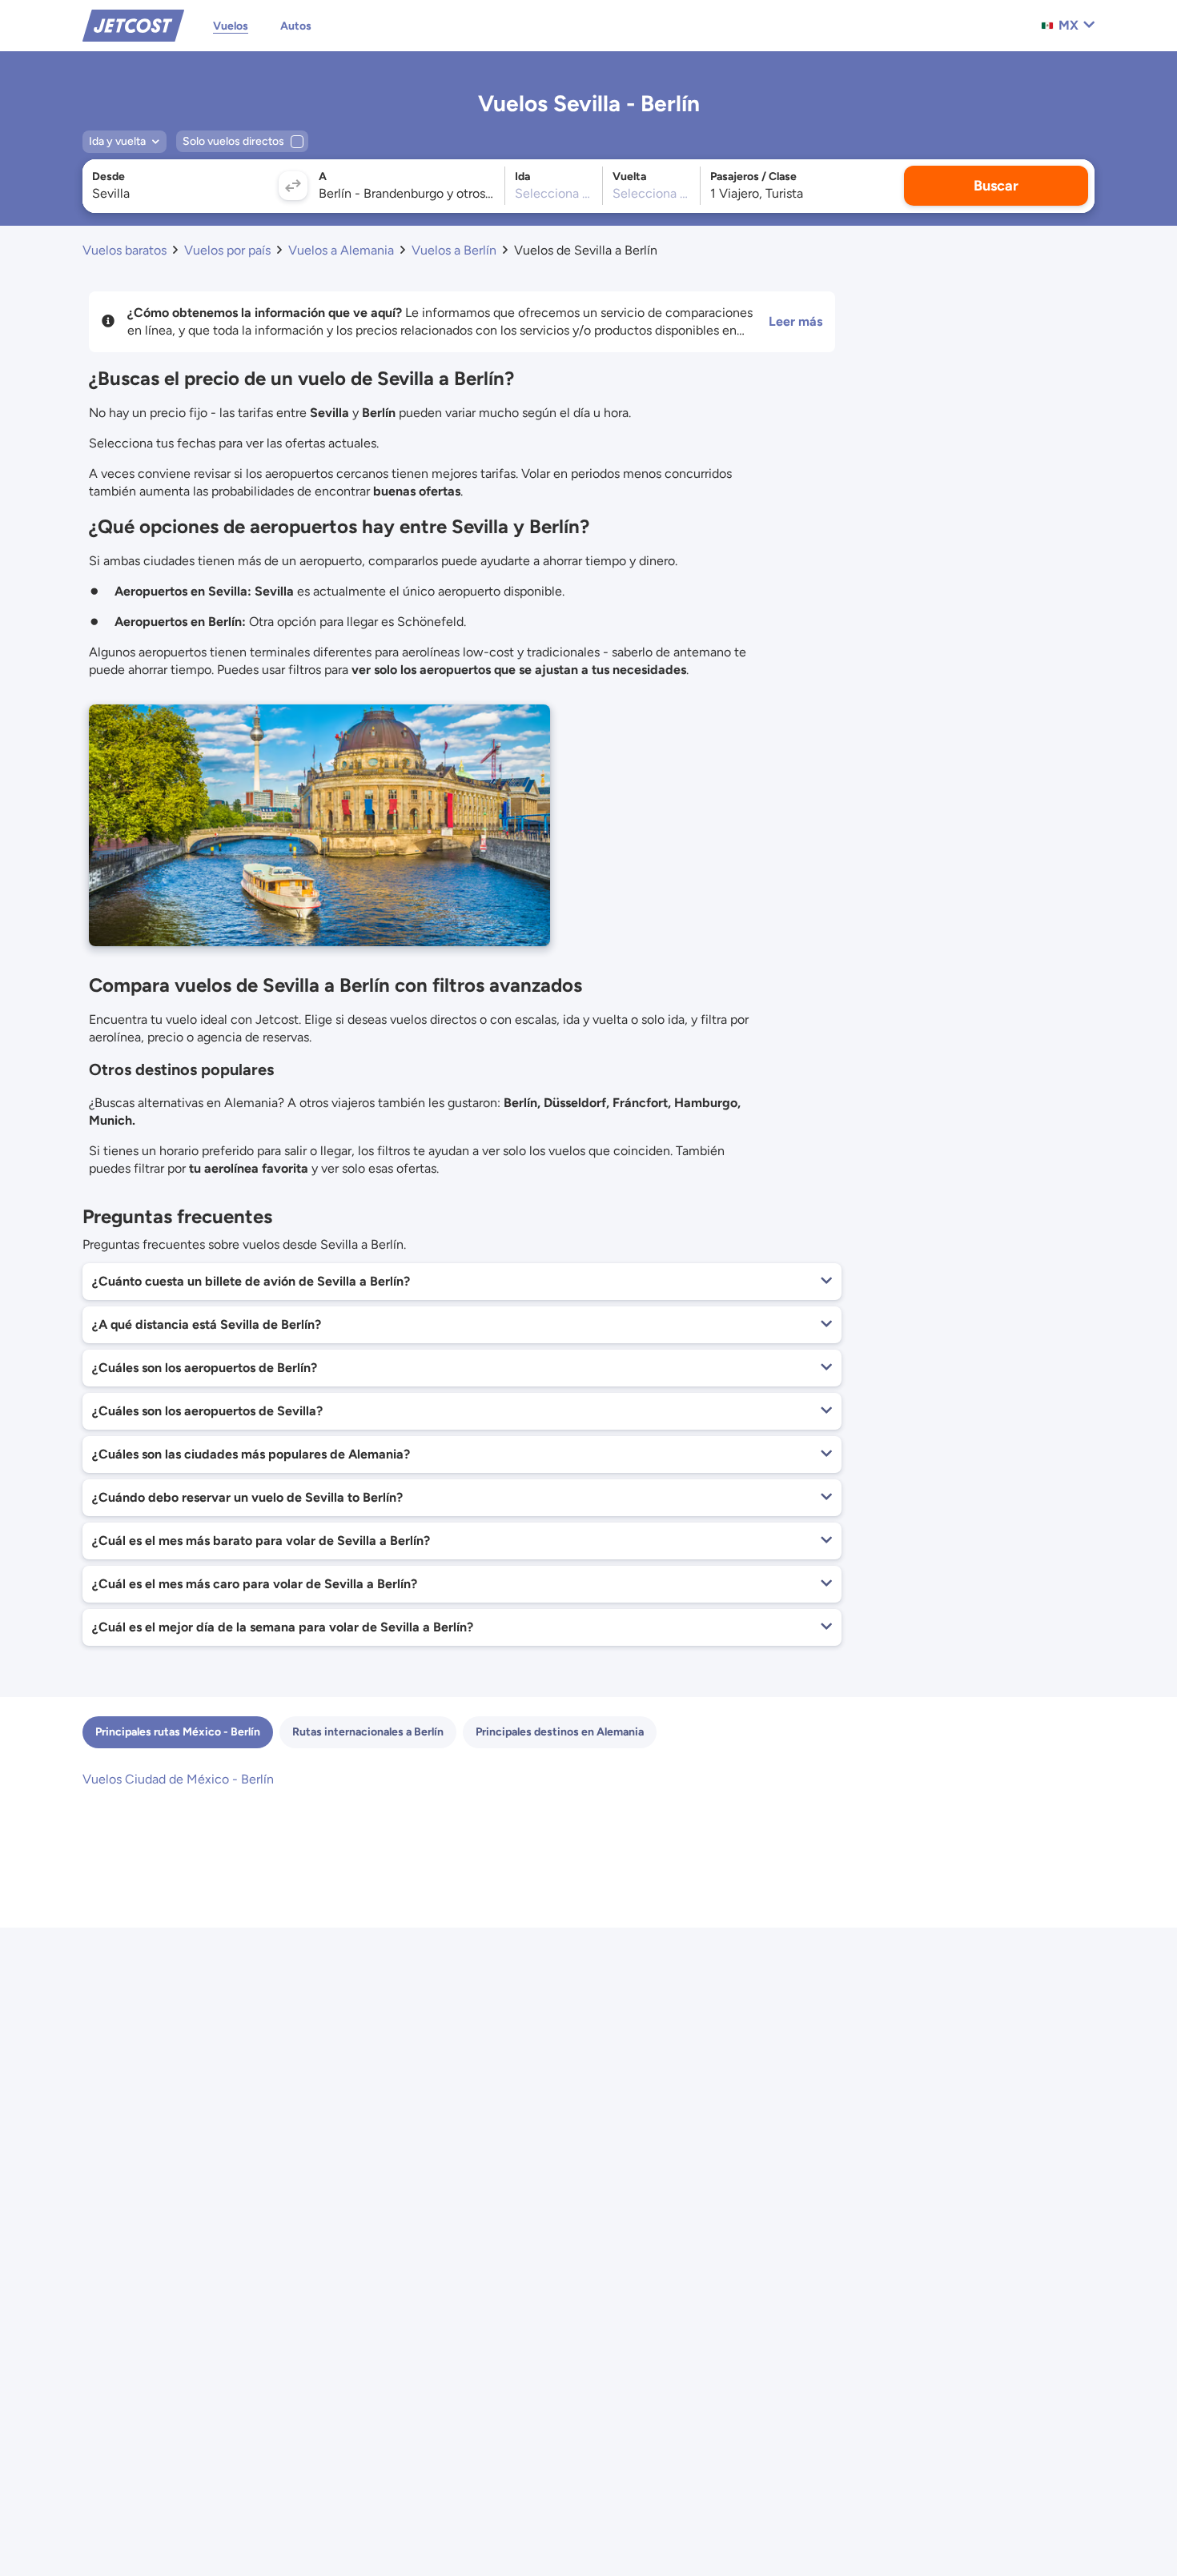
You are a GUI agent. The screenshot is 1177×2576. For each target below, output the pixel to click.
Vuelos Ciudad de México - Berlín (178, 1779)
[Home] (133, 24)
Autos (296, 26)
